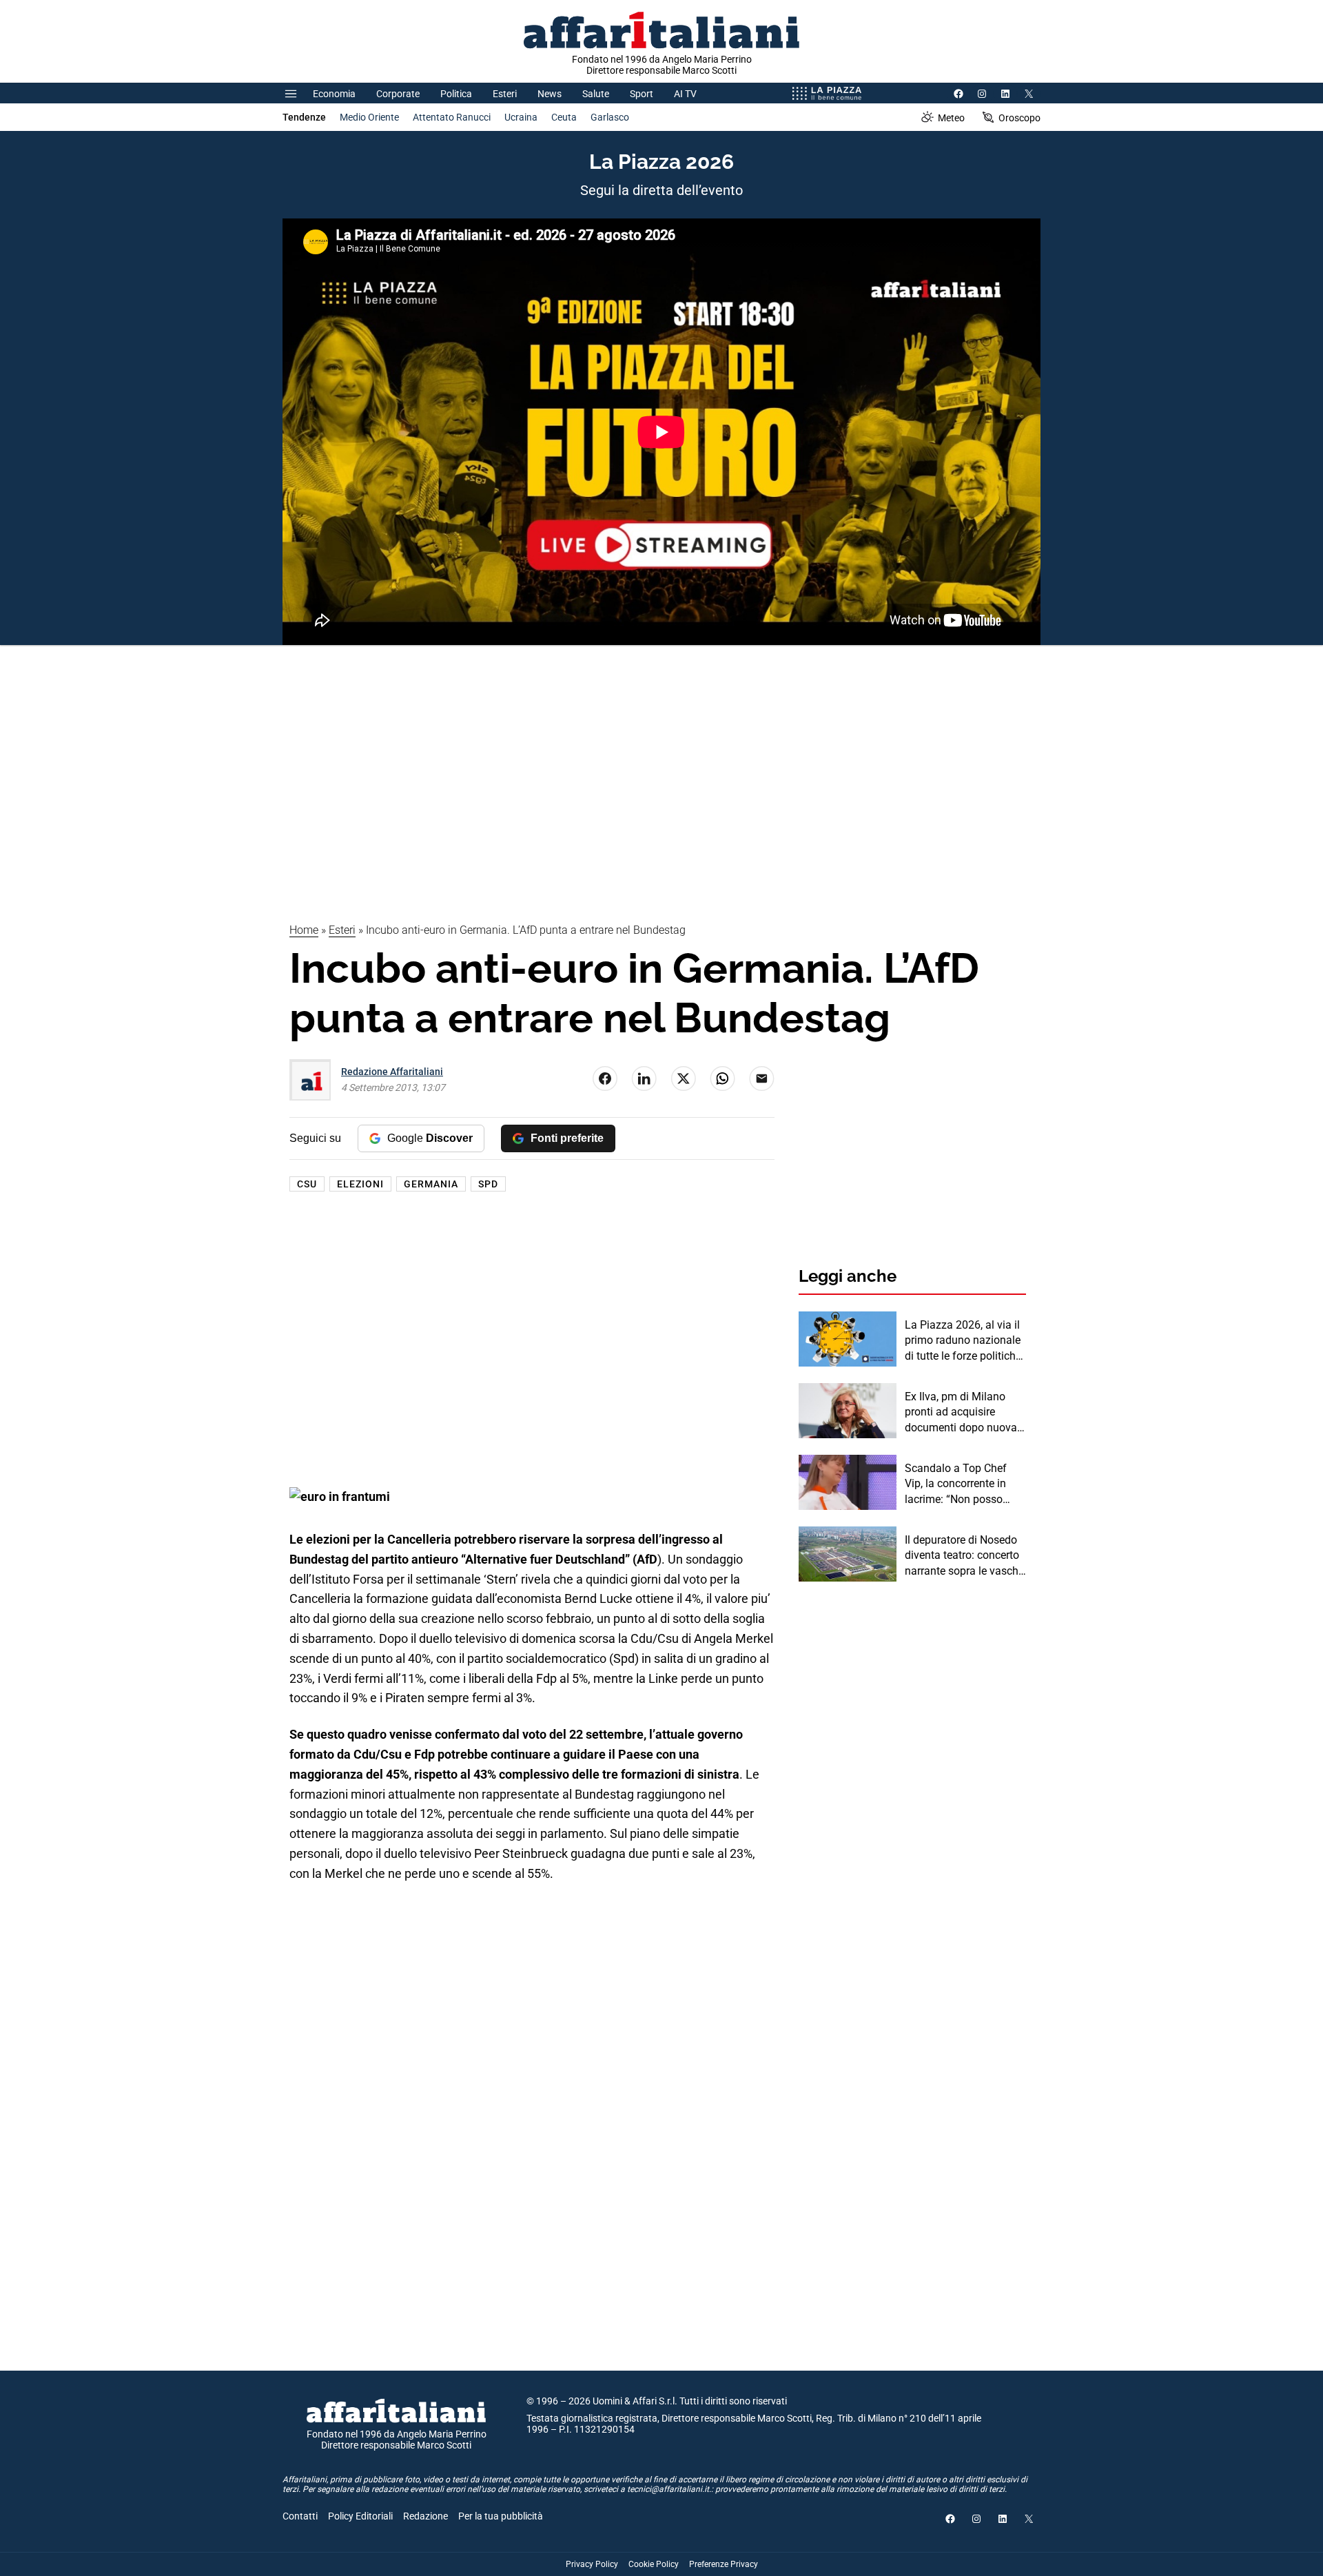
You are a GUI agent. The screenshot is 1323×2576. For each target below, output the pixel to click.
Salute (596, 94)
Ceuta (564, 117)
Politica (456, 94)
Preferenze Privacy (724, 2564)
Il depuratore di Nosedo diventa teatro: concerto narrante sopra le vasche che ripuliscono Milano (964, 1556)
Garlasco (610, 117)
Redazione (425, 2516)
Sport (642, 94)
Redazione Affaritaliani (392, 1072)
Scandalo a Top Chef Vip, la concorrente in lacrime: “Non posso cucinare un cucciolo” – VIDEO (962, 1484)
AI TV (685, 94)
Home (304, 930)
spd (488, 1184)
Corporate (398, 94)
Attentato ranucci (452, 117)
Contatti (300, 2516)
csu (307, 1184)
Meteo (951, 118)
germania (431, 1184)
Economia (334, 94)
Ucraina (521, 117)
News (550, 94)
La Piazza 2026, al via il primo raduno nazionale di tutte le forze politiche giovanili (963, 1341)
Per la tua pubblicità (501, 2516)
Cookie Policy (654, 2564)
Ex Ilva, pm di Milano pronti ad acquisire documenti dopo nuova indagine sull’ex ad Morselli (961, 1413)
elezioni (360, 1184)
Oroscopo (1019, 118)
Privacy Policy (592, 2564)
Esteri (505, 94)
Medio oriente (369, 117)
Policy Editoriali (360, 2516)
